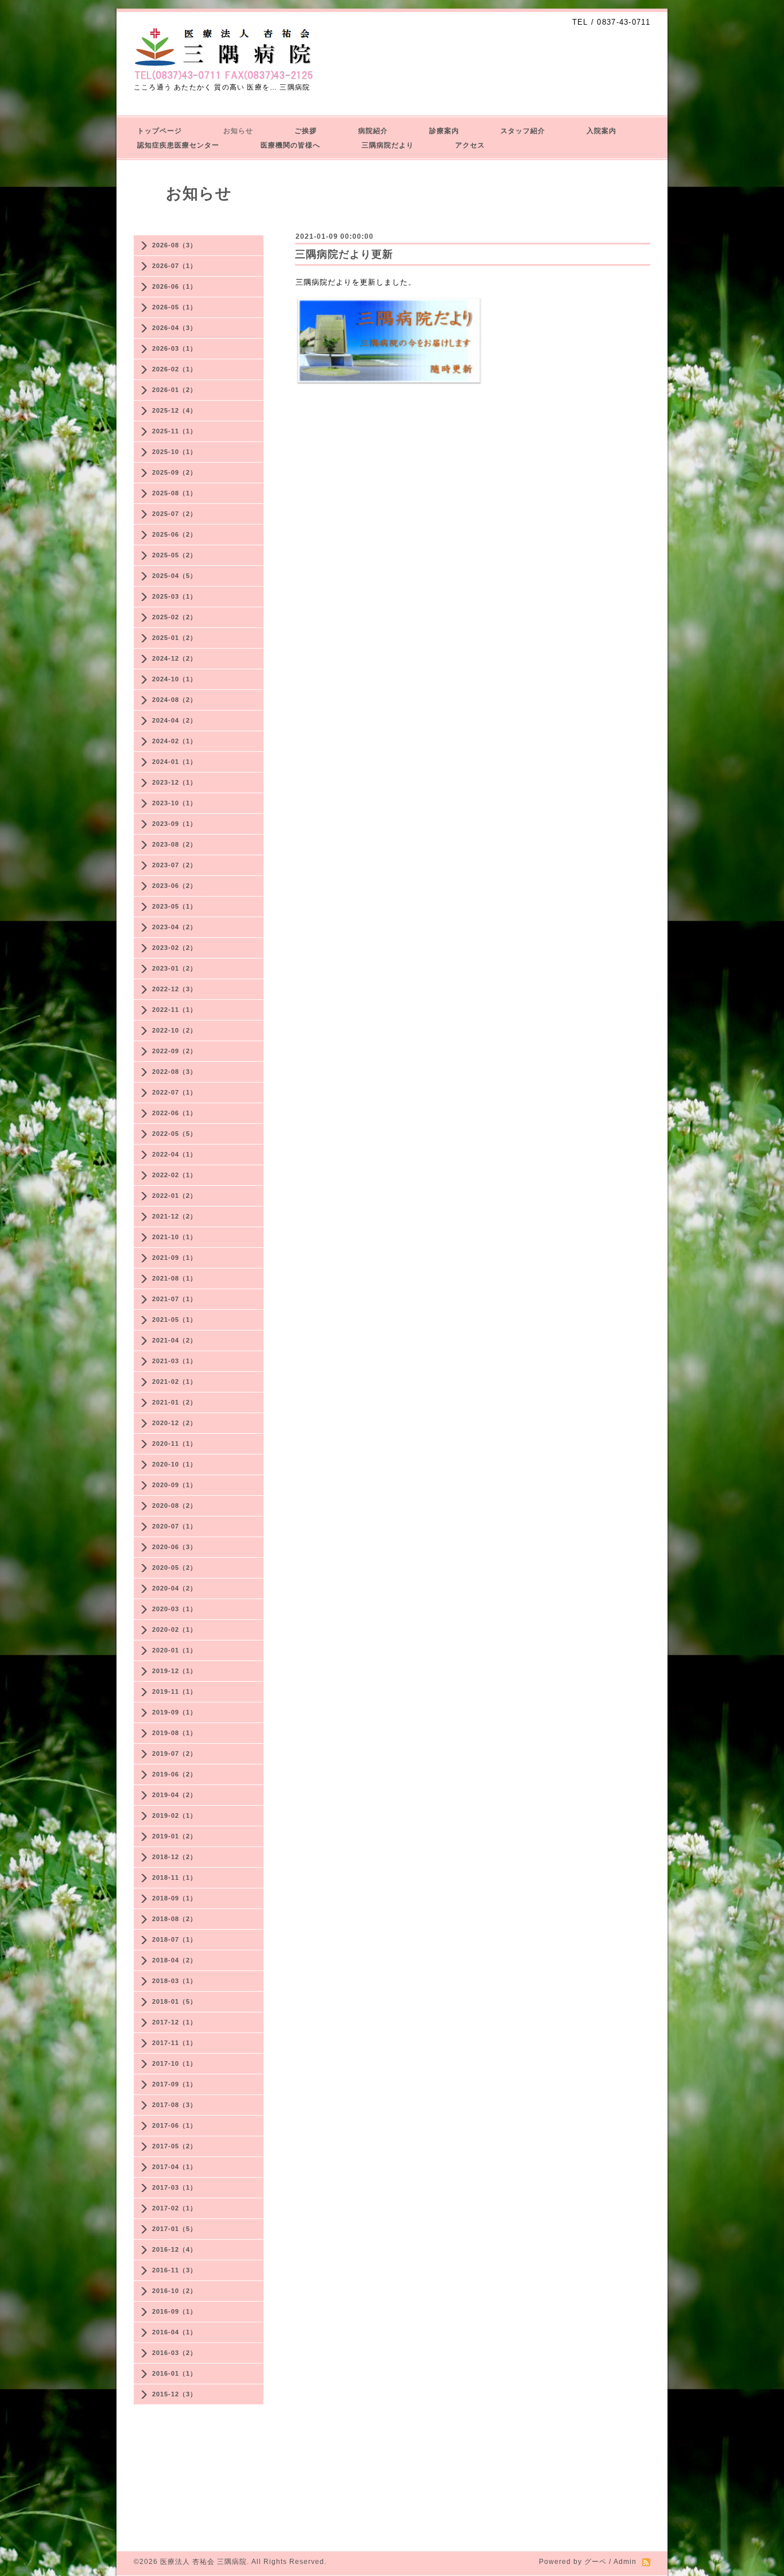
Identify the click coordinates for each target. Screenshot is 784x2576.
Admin (625, 2562)
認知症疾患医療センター (178, 145)
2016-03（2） (174, 2353)
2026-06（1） (174, 286)
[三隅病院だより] (389, 383)
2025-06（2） (174, 534)
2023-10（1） (174, 803)
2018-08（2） (174, 1919)
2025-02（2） (174, 617)
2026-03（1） (174, 348)
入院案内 (601, 131)
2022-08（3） (174, 1072)
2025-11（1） (174, 431)
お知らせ (238, 131)
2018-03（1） (174, 1981)
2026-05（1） (174, 307)
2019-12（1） (174, 1671)
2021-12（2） (174, 1216)
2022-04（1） (174, 1154)
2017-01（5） (174, 2229)
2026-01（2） (174, 390)
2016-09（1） (174, 2311)
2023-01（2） (174, 968)
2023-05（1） (174, 906)
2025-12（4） (174, 410)
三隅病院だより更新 (344, 254)
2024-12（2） (174, 658)
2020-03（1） (174, 1609)
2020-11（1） (174, 1444)
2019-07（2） (174, 1753)
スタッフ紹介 (523, 131)
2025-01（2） (174, 638)
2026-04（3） (174, 328)
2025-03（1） (174, 596)
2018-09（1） (174, 1898)
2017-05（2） (174, 2146)
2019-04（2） (174, 1795)
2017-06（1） (174, 2125)
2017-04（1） (174, 2167)
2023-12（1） (174, 782)
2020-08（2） (174, 1506)
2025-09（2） (174, 472)
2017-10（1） (174, 2063)
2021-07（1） (174, 1299)
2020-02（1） (174, 1630)
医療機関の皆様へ (290, 145)
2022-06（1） (174, 1113)
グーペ (595, 2562)
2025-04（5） (174, 576)
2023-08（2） (174, 844)
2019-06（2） (174, 1774)
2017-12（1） (174, 2022)
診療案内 (444, 131)
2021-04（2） (174, 1340)
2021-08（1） (174, 1278)
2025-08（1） (174, 493)
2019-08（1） (174, 1733)
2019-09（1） (174, 1712)
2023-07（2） (174, 865)
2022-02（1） (174, 1175)
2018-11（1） (174, 1877)
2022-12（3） (174, 989)
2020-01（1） (174, 1650)
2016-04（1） (174, 2332)
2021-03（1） (174, 1361)
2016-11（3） (174, 2270)
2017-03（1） (174, 2187)
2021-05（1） (174, 1320)
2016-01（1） (174, 2373)
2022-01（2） (174, 1196)
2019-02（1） (174, 1815)
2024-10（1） (174, 679)
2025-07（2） (174, 514)
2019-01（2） (174, 1836)
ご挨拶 (306, 131)
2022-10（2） (174, 1030)
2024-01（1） (174, 762)
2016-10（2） (174, 2291)
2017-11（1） (174, 2043)
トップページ (160, 131)
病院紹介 (373, 131)
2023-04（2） (174, 927)
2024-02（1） (174, 741)
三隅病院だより (388, 145)
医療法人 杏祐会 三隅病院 (203, 2562)
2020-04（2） (174, 1588)
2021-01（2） (174, 1402)
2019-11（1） (174, 1692)
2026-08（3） (174, 245)
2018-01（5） (174, 2001)
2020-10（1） (174, 1464)
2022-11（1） (174, 1010)
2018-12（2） (174, 1857)
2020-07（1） (174, 1526)
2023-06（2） (174, 886)
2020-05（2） (174, 1568)
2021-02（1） (174, 1382)
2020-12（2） (174, 1423)
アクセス (470, 145)
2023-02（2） (174, 948)
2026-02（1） (174, 369)
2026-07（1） (174, 266)
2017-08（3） (174, 2105)
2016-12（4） (174, 2249)
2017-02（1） (174, 2208)
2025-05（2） (174, 555)
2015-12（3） (174, 2394)
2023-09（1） (174, 824)
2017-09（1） (174, 2084)
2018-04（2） (174, 1960)
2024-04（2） (174, 720)
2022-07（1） (174, 1092)
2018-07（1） (174, 1939)
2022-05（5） (174, 1134)
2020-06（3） (174, 1547)
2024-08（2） (174, 700)
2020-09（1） (174, 1485)
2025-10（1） (174, 452)
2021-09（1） (174, 1258)
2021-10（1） (174, 1237)
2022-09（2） (174, 1051)
